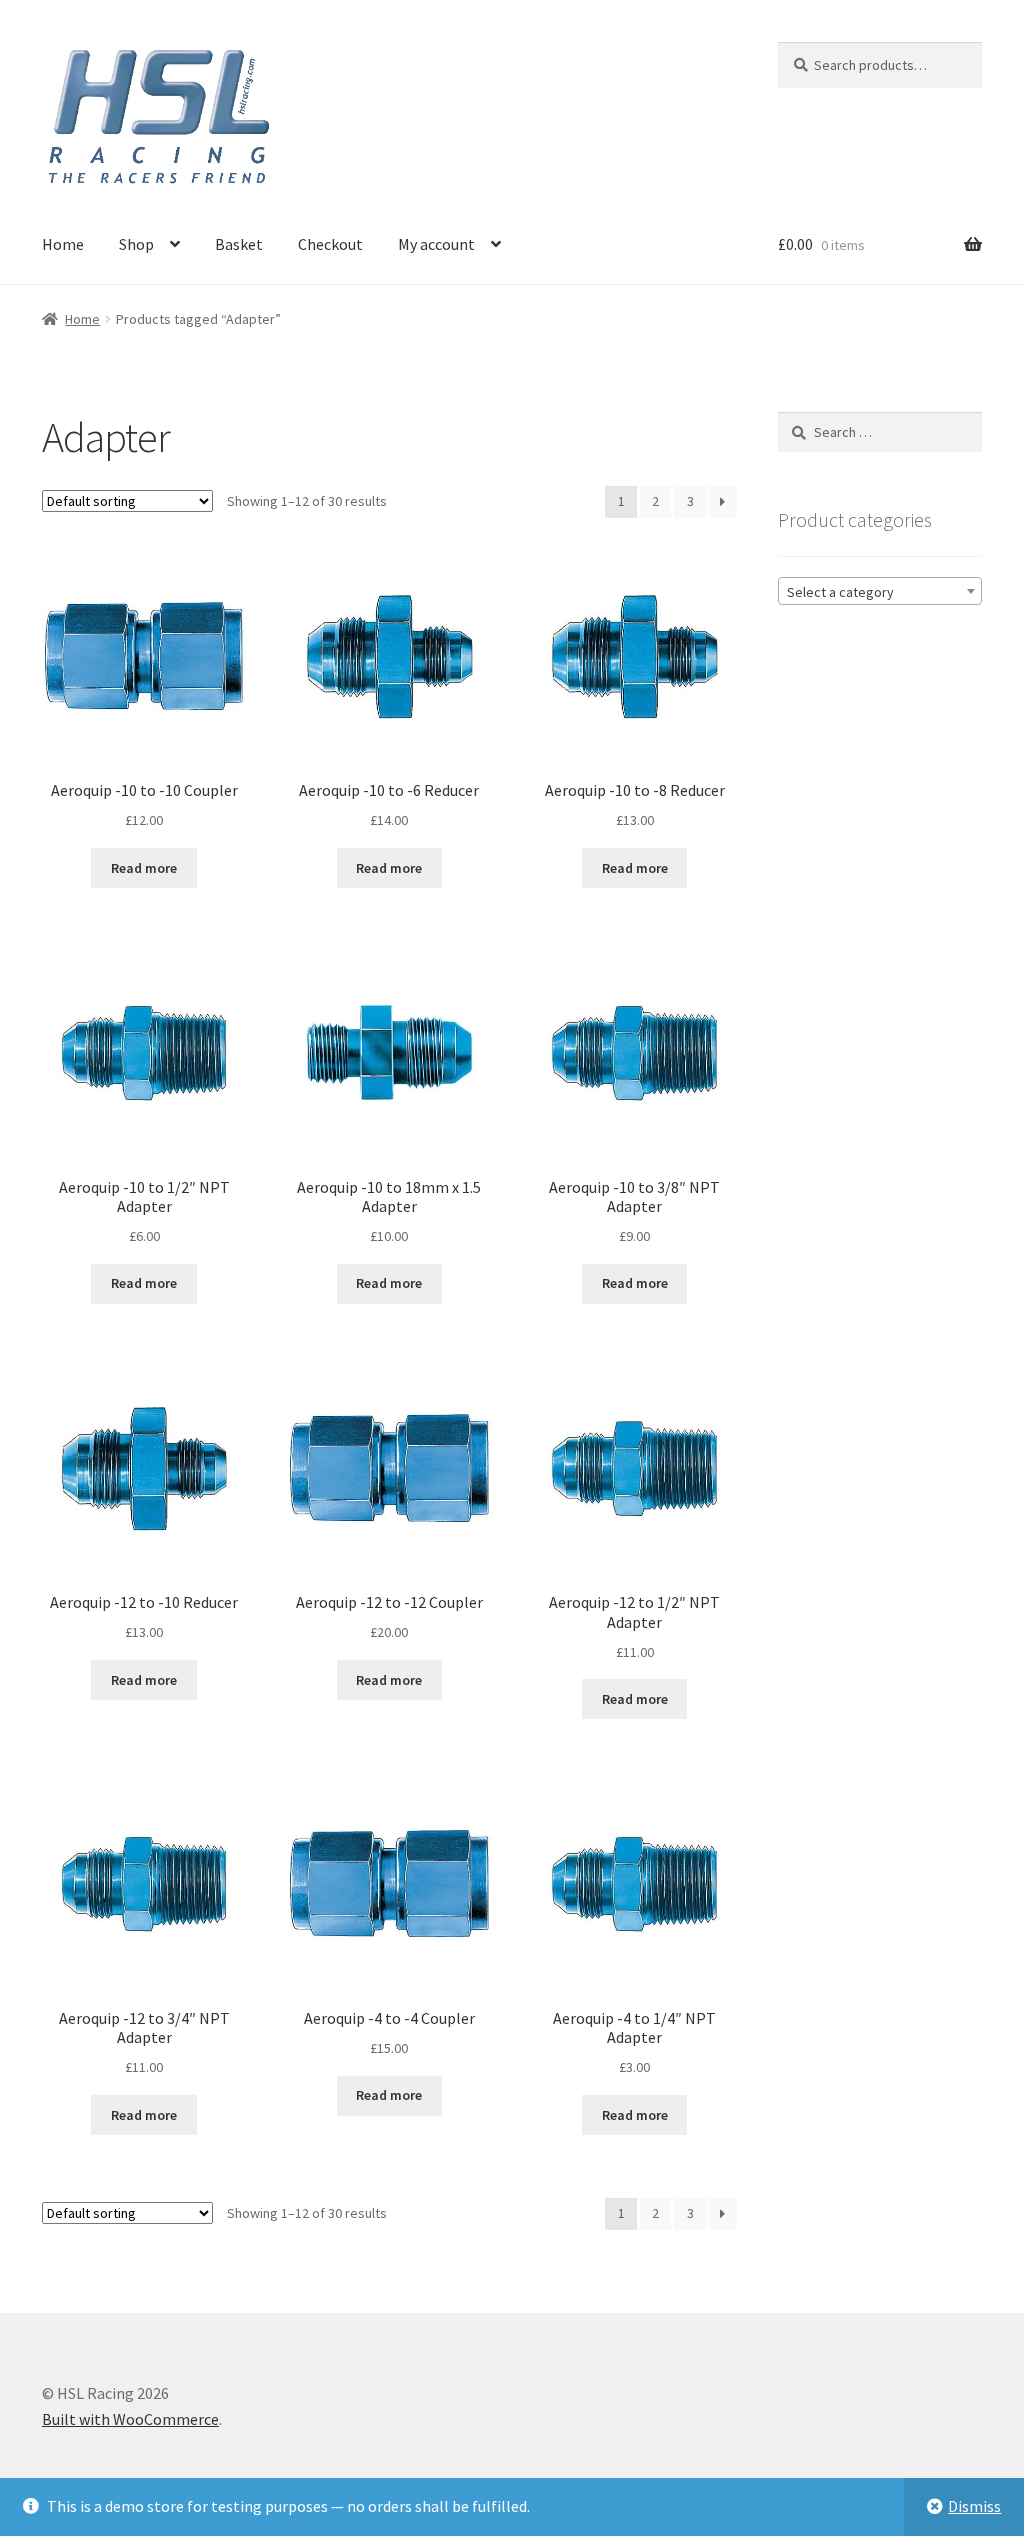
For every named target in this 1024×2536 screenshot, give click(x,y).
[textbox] (880, 592)
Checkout (330, 244)
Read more (144, 868)
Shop (136, 244)
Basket (239, 244)
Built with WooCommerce (130, 2419)
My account (436, 244)
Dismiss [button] (974, 2506)
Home (63, 244)
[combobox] (880, 591)
